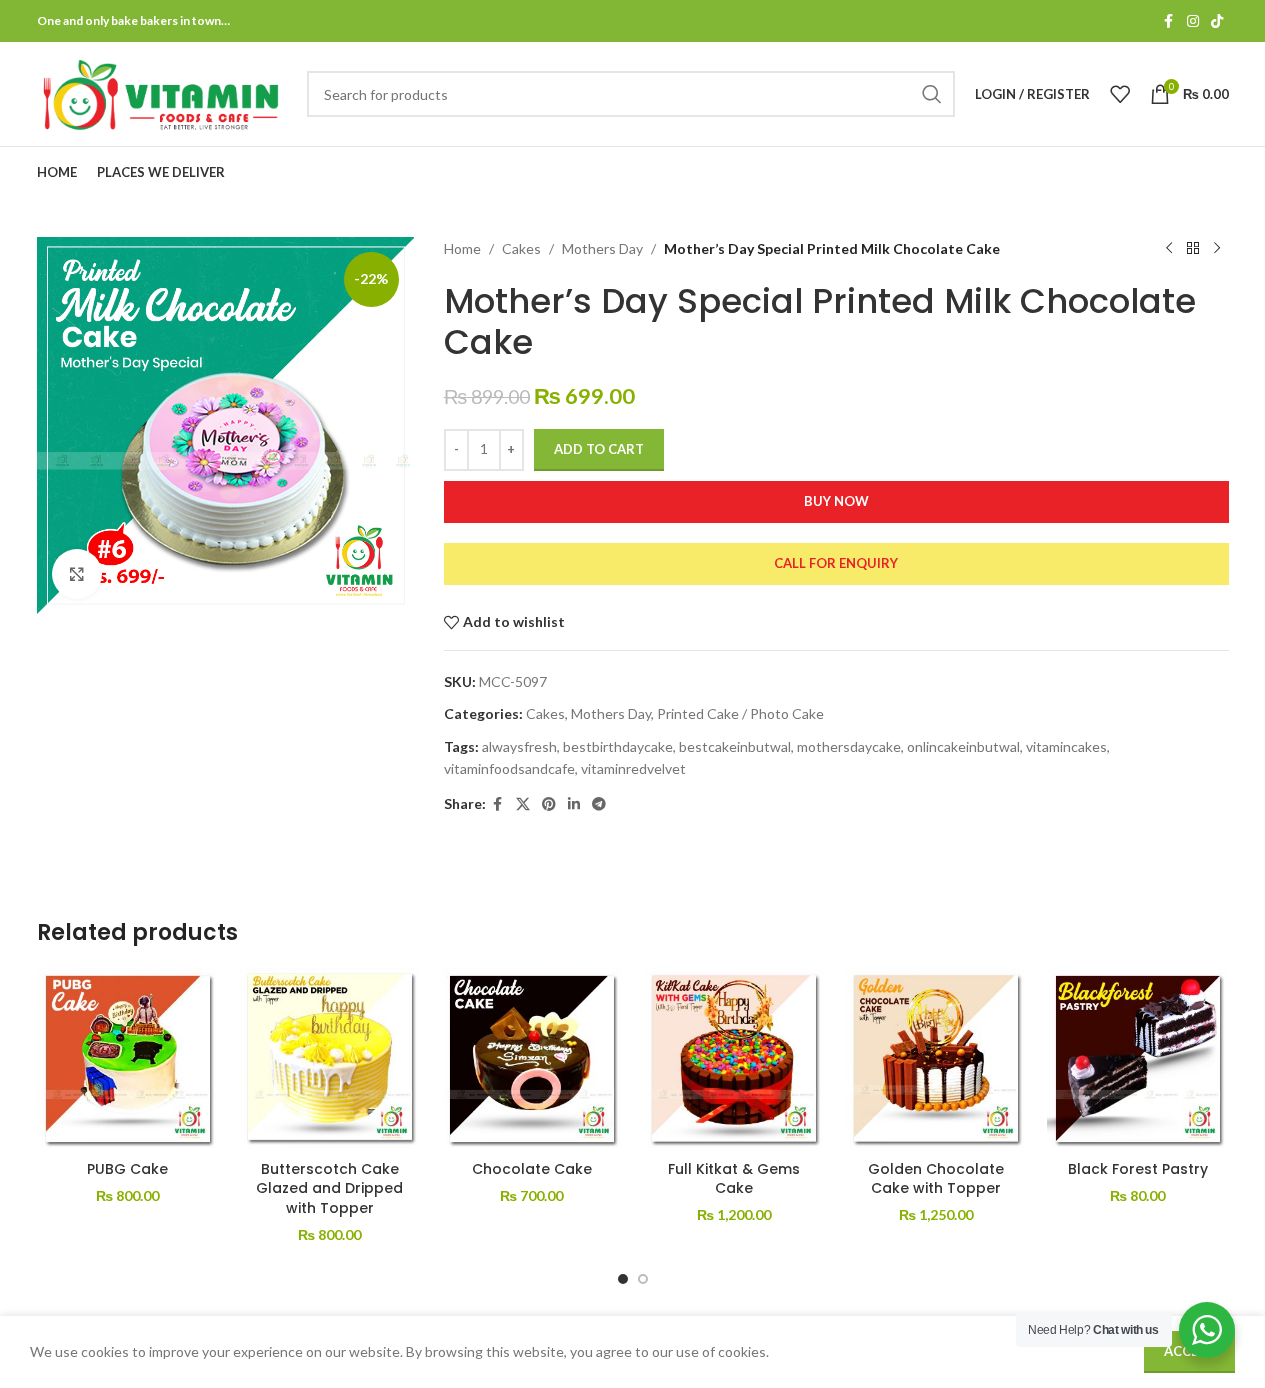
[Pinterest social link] (549, 804)
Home (462, 248)
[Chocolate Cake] (532, 1059)
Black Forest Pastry (1138, 1169)
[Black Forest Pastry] (1138, 1059)
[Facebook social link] (1169, 21)
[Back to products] (1193, 249)
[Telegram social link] (599, 804)
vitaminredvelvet (633, 768)
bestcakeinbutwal (735, 746)
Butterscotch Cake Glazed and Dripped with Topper (329, 1188)
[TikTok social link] (1217, 21)
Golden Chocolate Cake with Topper (936, 1179)
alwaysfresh (519, 746)
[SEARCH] (932, 94)
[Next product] (1217, 249)
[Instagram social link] (1193, 21)
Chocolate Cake (532, 1169)
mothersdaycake (849, 746)
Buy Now (836, 501)
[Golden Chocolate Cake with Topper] (936, 1059)
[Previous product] (1169, 249)
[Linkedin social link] (574, 804)
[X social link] (523, 804)
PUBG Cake (127, 1169)
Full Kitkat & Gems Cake (734, 1179)
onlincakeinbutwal (963, 746)
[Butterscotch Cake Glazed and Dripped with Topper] (330, 1059)
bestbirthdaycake (618, 746)
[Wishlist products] (1120, 94)
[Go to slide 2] (643, 1279)
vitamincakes (1066, 746)
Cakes (521, 248)
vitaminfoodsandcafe (509, 768)
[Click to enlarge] (77, 574)
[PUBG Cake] (128, 1059)
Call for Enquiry (836, 563)
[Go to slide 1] (623, 1279)
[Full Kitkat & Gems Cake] (734, 1059)
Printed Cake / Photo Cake (740, 713)
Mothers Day (602, 248)
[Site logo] (162, 92)
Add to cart (599, 449)
